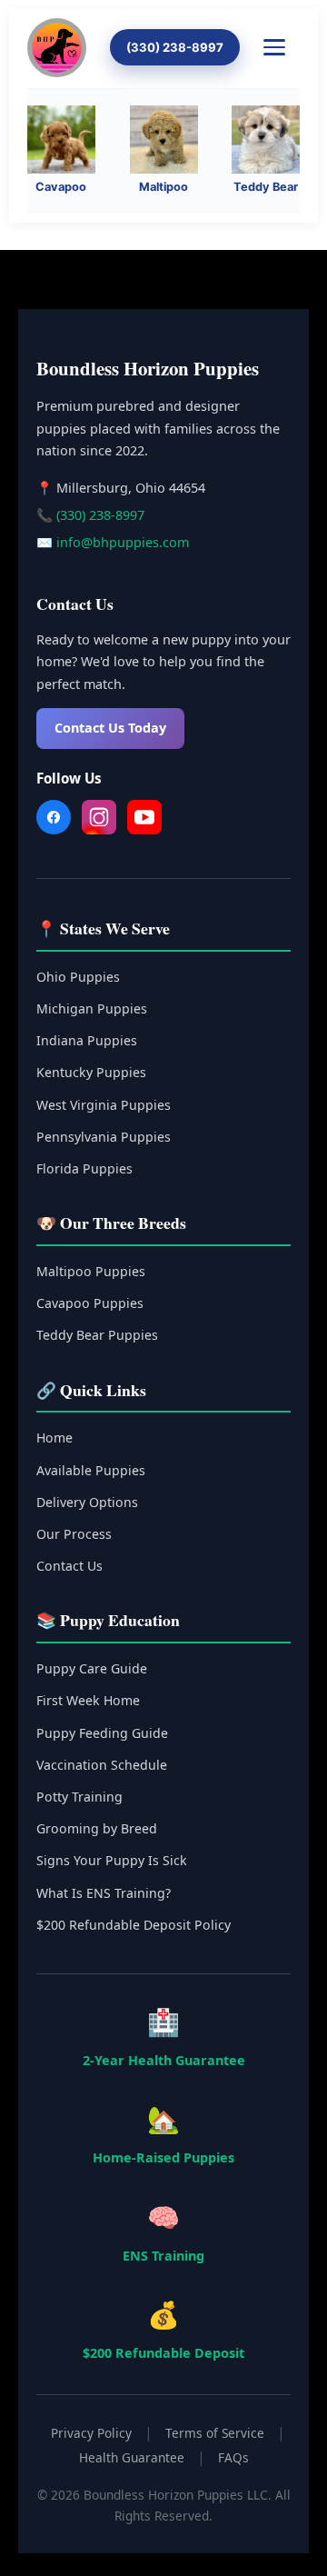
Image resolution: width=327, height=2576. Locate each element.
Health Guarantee (132, 2457)
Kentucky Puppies (91, 1072)
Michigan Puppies (92, 1008)
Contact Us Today (110, 728)
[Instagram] (99, 821)
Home (54, 1438)
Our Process (74, 1534)
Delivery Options (87, 1502)
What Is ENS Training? (104, 1893)
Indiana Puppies (87, 1040)
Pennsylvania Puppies (104, 1137)
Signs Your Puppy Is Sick (112, 1860)
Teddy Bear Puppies (97, 1335)
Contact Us (69, 1566)
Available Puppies (91, 1470)
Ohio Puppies (78, 977)
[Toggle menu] (282, 47)
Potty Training (79, 1797)
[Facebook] (54, 821)
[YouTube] (144, 821)
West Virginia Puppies (104, 1105)
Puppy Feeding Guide (102, 1733)
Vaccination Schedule (102, 1765)
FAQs (233, 2457)
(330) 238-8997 (175, 47)
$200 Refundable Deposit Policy (134, 1925)
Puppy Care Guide (92, 1668)
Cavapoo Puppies (90, 1303)
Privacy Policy (91, 2433)
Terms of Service (215, 2433)
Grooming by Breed (97, 1828)
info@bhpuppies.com (123, 542)
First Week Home (88, 1700)
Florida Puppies (84, 1168)
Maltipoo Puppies (91, 1271)
